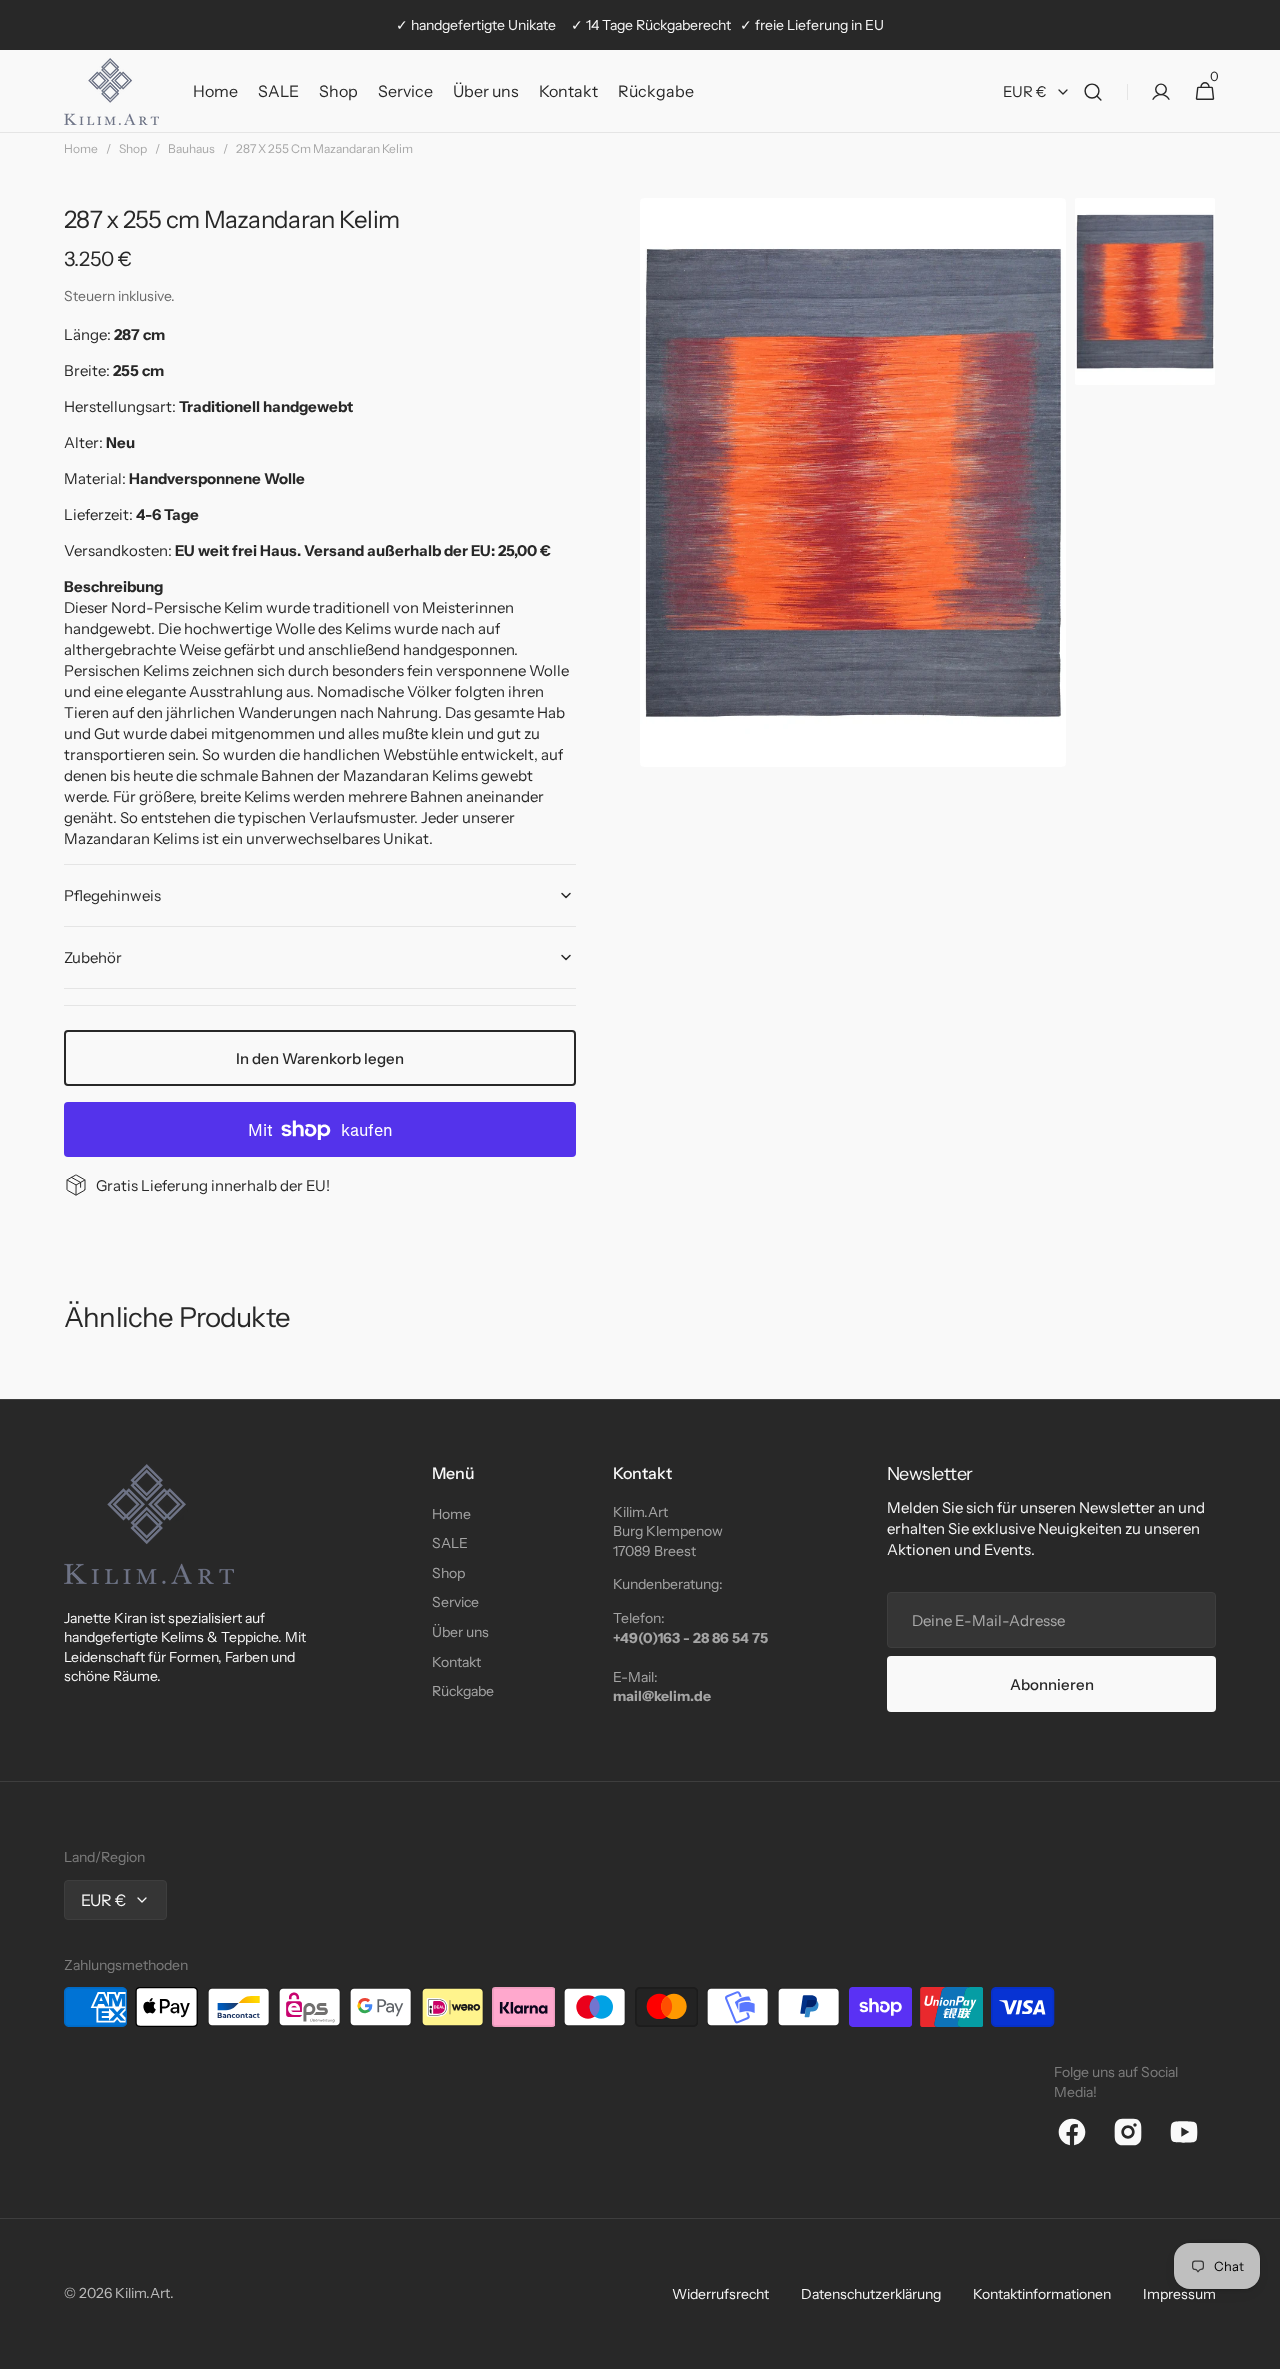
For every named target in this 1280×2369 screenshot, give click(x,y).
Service (455, 1602)
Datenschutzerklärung (871, 2294)
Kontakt (456, 1662)
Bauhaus (191, 148)
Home (81, 148)
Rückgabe (463, 1691)
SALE (450, 1543)
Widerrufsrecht (720, 2294)
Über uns (460, 1632)
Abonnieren (1052, 1684)
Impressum (1179, 2294)
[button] (1093, 91)
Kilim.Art (142, 2293)
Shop (133, 148)
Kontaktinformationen (1042, 2294)
